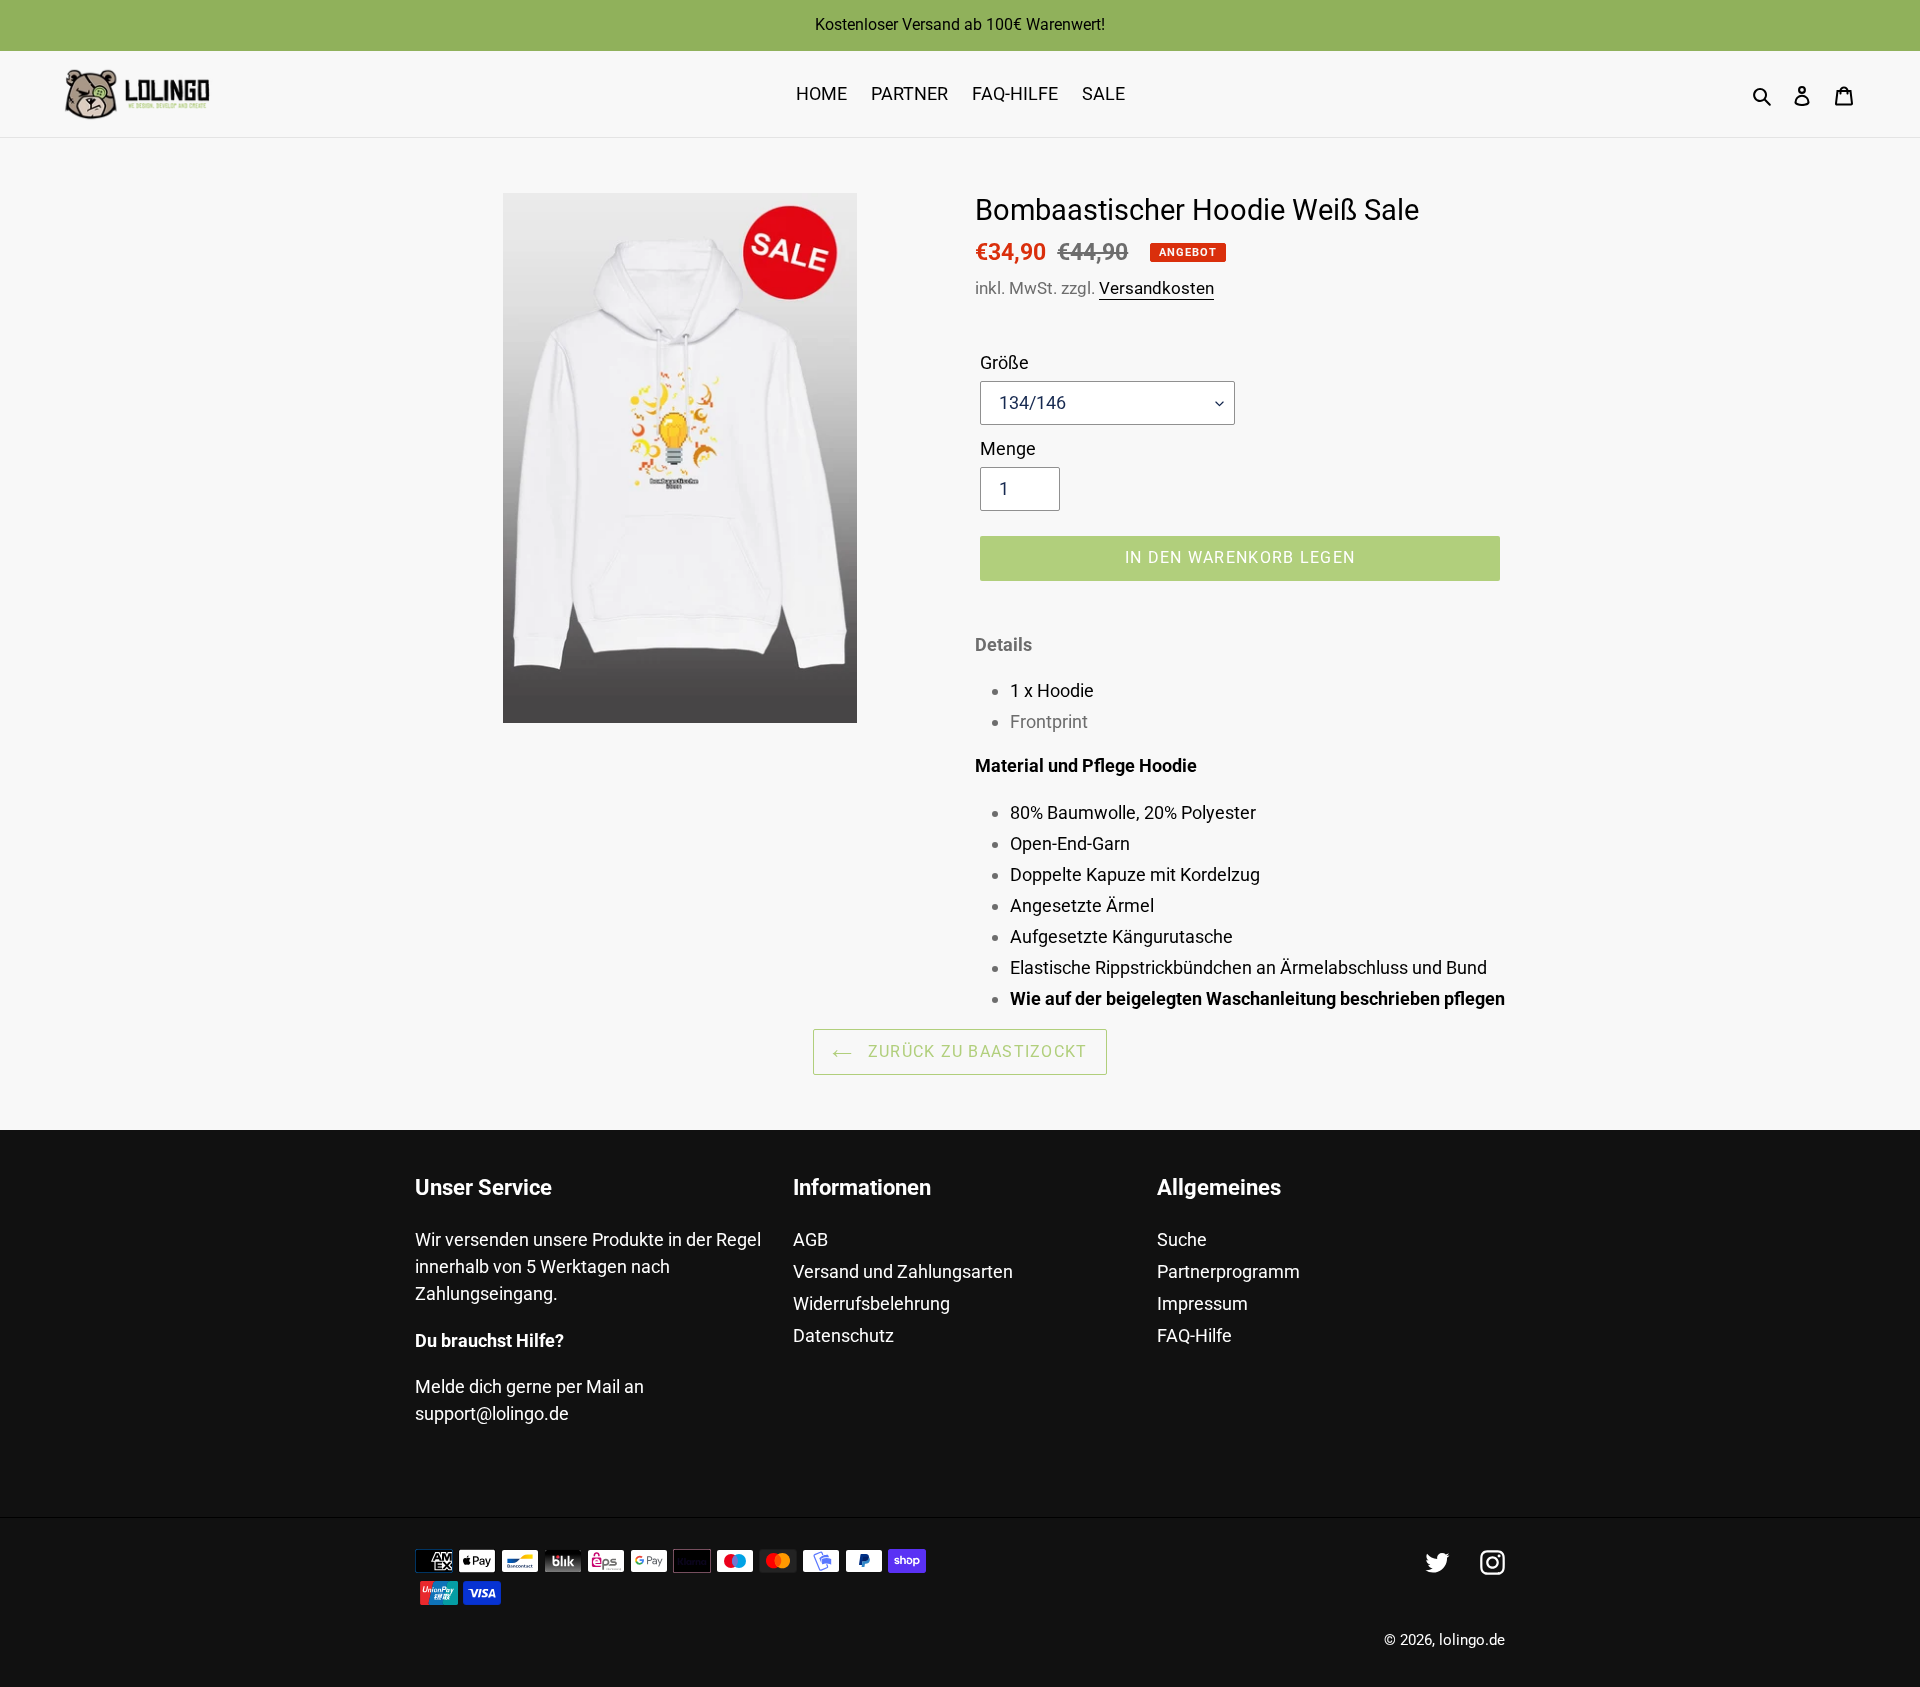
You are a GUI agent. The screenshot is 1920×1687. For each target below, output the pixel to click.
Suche (1182, 1239)
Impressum (1202, 1303)
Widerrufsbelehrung (871, 1303)
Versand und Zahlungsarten (903, 1271)
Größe (1004, 362)
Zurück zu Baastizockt (974, 1051)
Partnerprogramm (1228, 1271)
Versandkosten (1156, 288)
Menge (1008, 448)
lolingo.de (1472, 1640)
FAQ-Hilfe (1194, 1335)
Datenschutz (843, 1335)
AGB (810, 1239)
